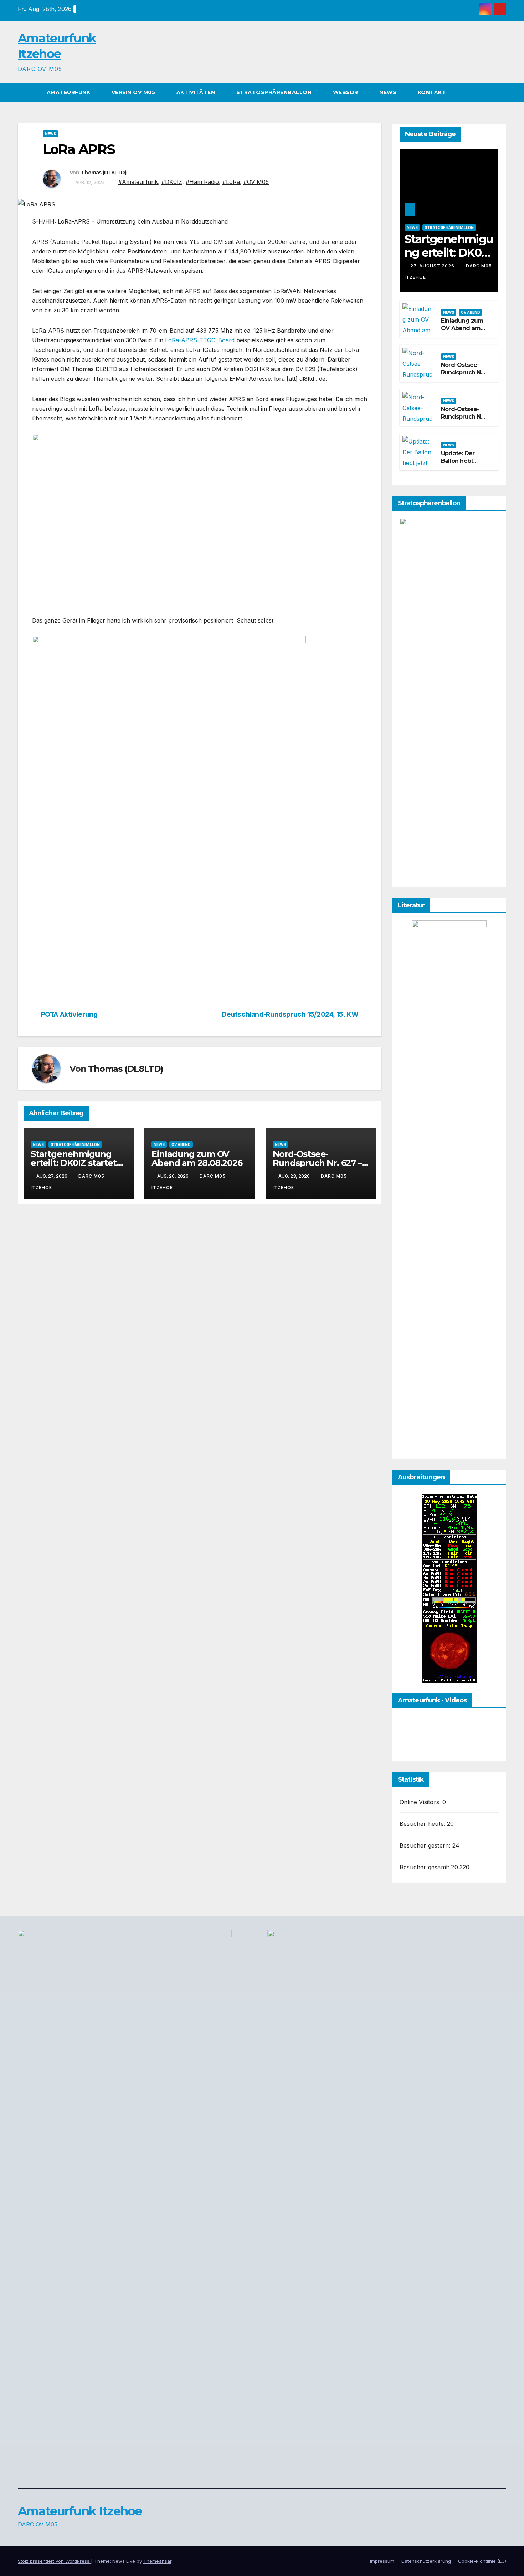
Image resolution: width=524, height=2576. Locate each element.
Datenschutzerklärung (426, 2561)
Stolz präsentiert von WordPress (54, 2561)
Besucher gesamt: (425, 1867)
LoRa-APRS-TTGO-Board (200, 340)
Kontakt (432, 92)
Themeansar (157, 2561)
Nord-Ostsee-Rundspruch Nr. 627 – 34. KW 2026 (317, 1163)
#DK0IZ (172, 182)
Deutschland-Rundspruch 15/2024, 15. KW (290, 1015)
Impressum (382, 2561)
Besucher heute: (423, 1824)
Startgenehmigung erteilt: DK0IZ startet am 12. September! (74, 1163)
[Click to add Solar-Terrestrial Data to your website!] (449, 1587)
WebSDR (346, 92)
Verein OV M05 (134, 92)
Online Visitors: (421, 1802)
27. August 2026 (433, 266)
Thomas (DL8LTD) (104, 173)
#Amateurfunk (138, 182)
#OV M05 (256, 182)
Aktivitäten (197, 92)
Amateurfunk (69, 92)
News (389, 92)
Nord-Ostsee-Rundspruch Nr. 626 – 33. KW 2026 (463, 420)
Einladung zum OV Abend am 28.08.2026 (197, 1158)
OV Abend (181, 1144)
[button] (501, 92)
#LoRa (231, 182)
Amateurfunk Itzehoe (80, 2511)
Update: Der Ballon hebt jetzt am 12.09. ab (461, 464)
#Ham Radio (202, 182)
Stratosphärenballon (275, 92)
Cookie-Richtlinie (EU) (482, 2561)
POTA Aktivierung (69, 1015)
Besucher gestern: (426, 1845)
